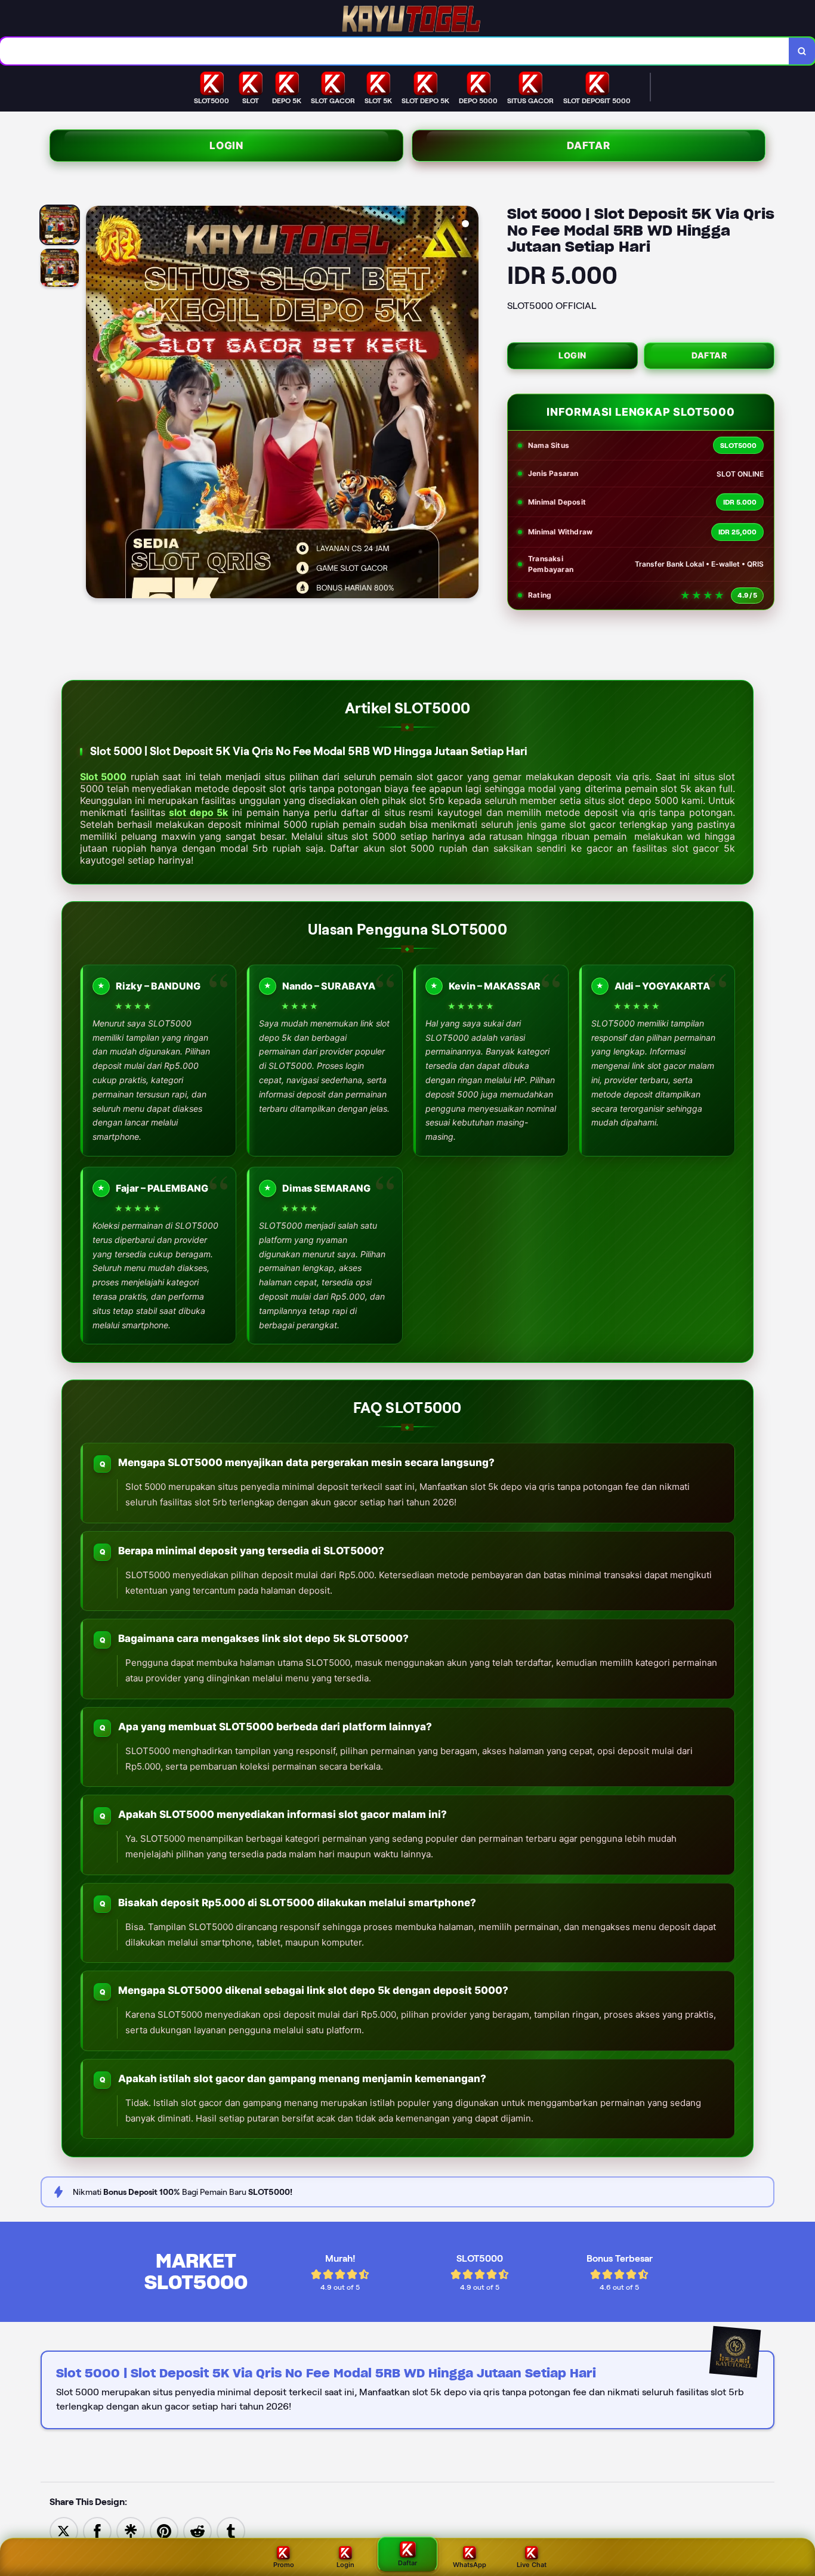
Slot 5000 (103, 777)
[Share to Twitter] (64, 2530)
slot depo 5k (198, 812)
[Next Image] (469, 404)
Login (226, 146)
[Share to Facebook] (97, 2530)
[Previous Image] (95, 404)
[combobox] (395, 51)
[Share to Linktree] (131, 2530)
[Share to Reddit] (197, 2530)
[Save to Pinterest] (164, 2530)
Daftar (589, 146)
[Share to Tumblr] (231, 2530)
